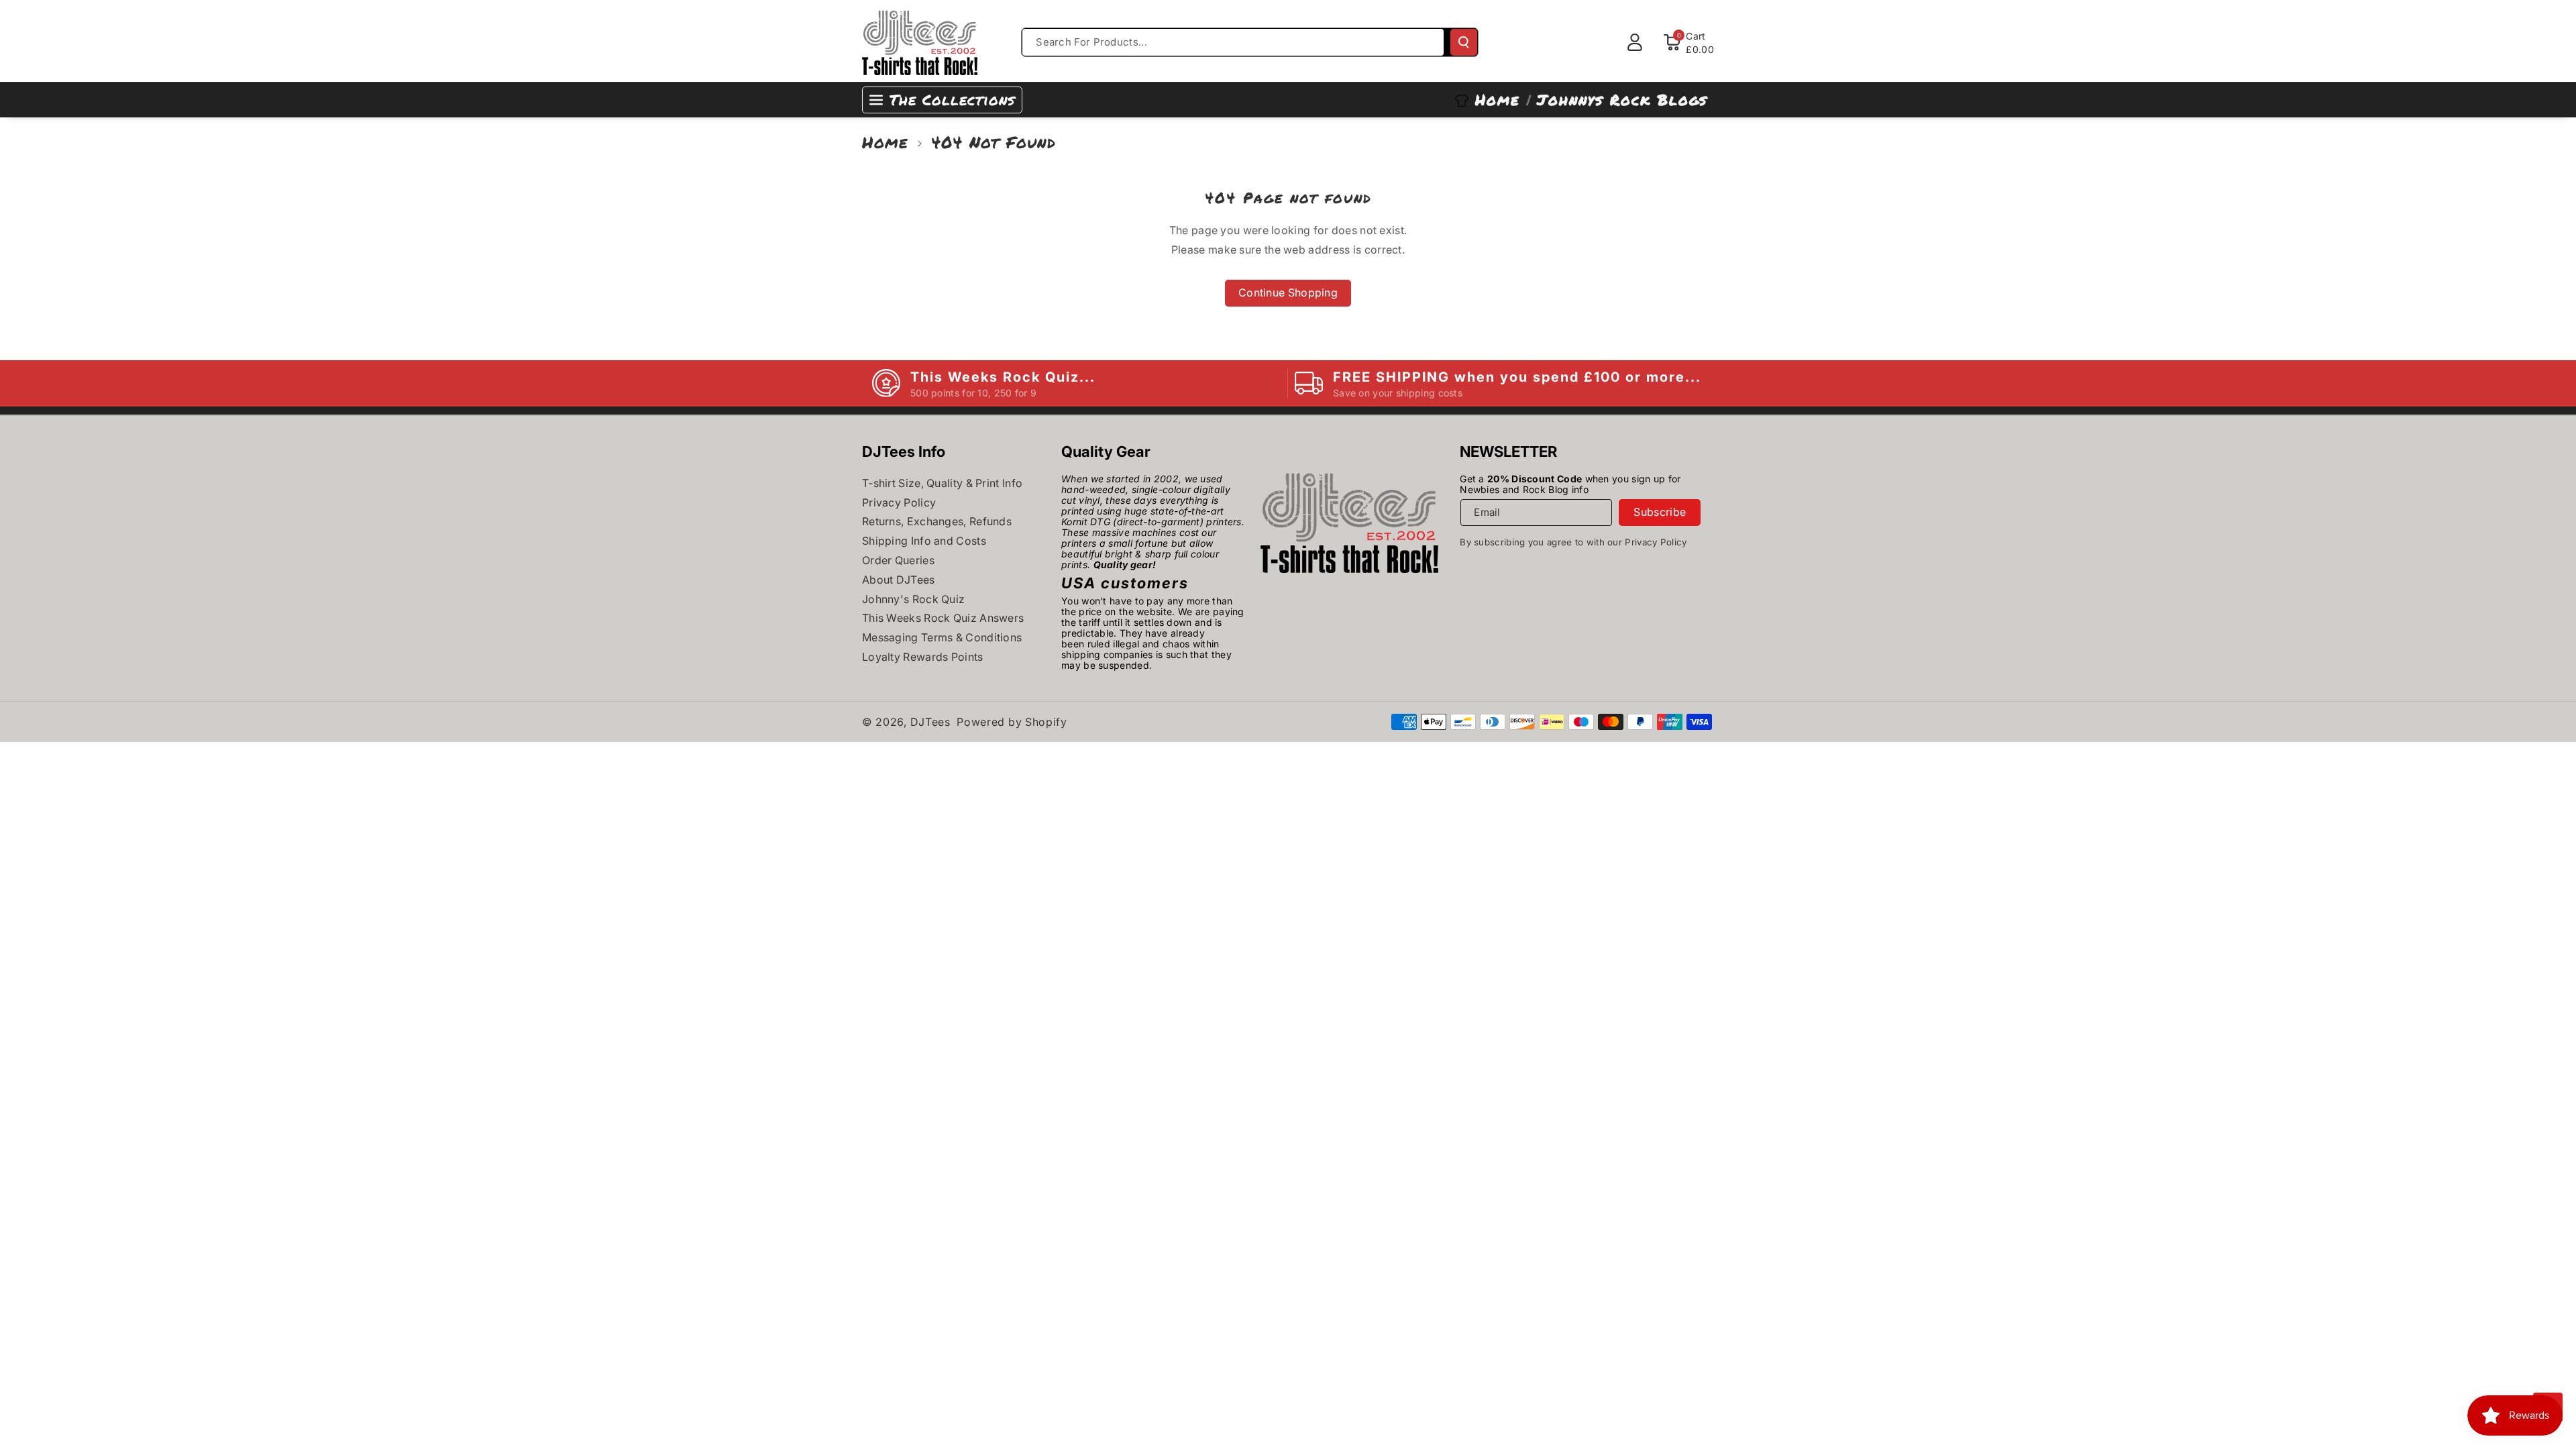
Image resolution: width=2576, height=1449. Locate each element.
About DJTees (899, 580)
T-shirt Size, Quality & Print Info (942, 483)
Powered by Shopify (1012, 722)
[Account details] (1635, 42)
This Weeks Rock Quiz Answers (943, 618)
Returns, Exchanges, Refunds (937, 521)
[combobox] (1233, 42)
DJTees (930, 722)
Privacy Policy (899, 502)
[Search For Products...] (1464, 42)
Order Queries (898, 560)
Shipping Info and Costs (924, 541)
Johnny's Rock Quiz (913, 599)
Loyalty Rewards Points (923, 657)
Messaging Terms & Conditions (942, 637)
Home (885, 142)
